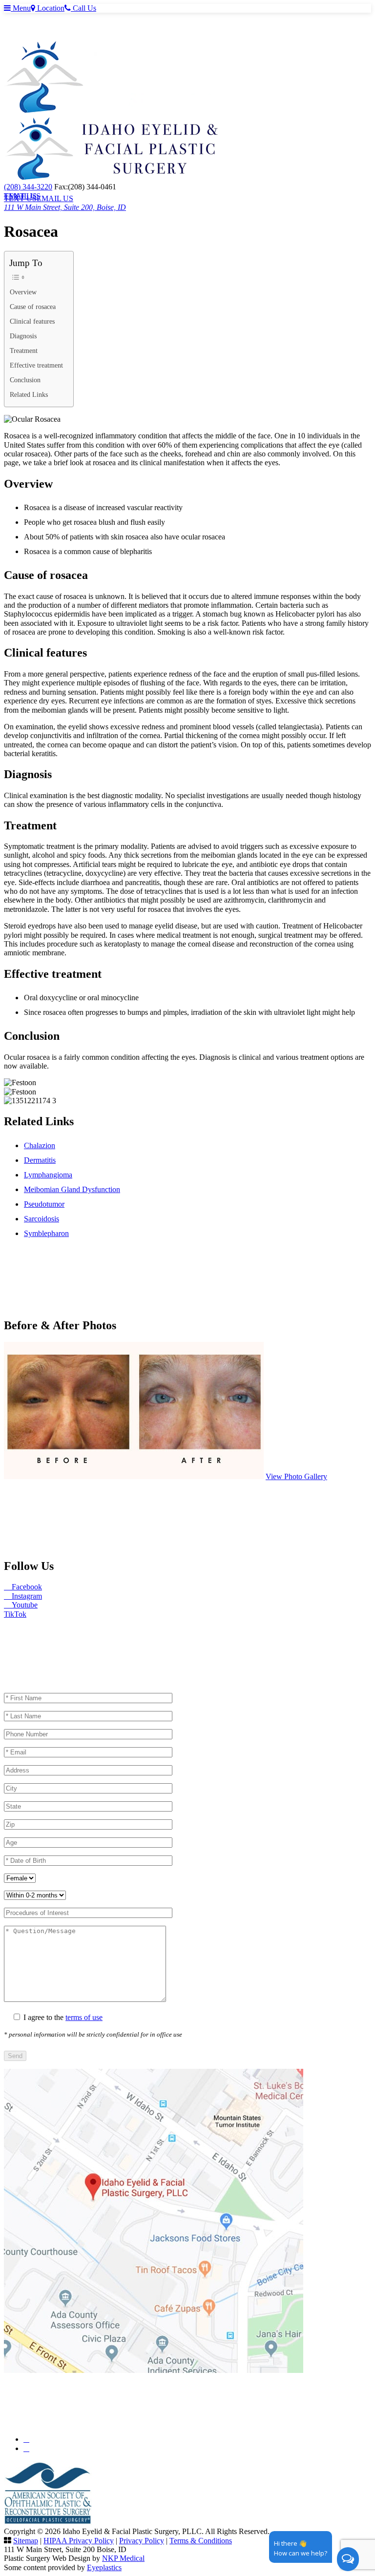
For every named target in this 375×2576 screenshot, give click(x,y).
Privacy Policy (142, 2541)
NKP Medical (123, 2558)
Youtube (24, 1605)
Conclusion (25, 380)
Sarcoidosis (42, 1219)
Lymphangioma (48, 1175)
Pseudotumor (44, 1204)
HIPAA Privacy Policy (79, 2541)
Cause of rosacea (33, 307)
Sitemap (26, 2541)
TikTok (15, 1614)
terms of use (84, 2017)
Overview (23, 292)
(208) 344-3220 (28, 187)
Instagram (26, 1596)
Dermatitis (40, 1160)
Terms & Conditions (201, 2541)
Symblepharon (46, 1233)
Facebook (26, 1587)
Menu (21, 8)
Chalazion (40, 1145)
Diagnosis (23, 336)
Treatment (24, 350)
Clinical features (32, 321)
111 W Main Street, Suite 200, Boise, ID (65, 207)
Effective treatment (36, 365)
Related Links (29, 394)
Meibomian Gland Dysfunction (72, 1189)
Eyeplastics (104, 2567)
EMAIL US (22, 196)
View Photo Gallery (296, 1476)
